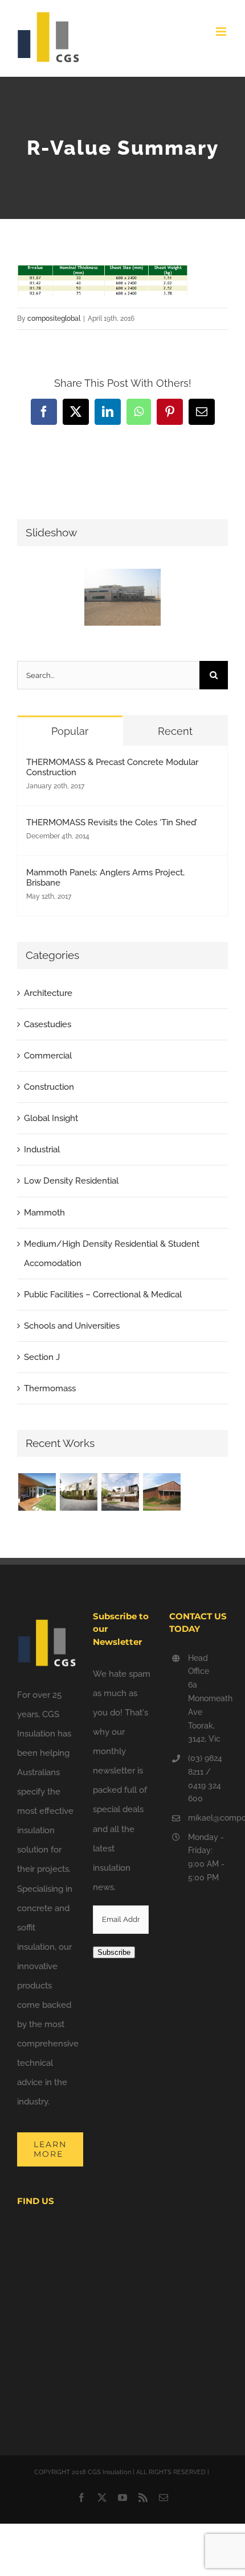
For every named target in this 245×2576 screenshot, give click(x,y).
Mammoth (44, 1213)
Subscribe (114, 1952)
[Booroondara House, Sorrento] (37, 1492)
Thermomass (50, 1388)
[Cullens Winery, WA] (162, 1492)
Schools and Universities (72, 1326)
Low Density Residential (71, 1181)
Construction (49, 1087)
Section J (42, 1357)
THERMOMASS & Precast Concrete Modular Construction (112, 767)
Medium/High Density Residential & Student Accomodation (112, 1254)
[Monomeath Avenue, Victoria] (120, 1492)
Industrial (42, 1150)
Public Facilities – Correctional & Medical (103, 1295)
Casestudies (48, 1024)
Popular (70, 731)
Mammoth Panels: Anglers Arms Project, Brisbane (105, 878)
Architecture (48, 993)
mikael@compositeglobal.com (208, 1818)
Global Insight (51, 1118)
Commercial (48, 1056)
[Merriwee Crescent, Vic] (78, 1492)
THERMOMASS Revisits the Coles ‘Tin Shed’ (112, 822)
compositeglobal (54, 319)
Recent (175, 731)
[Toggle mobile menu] (222, 32)
